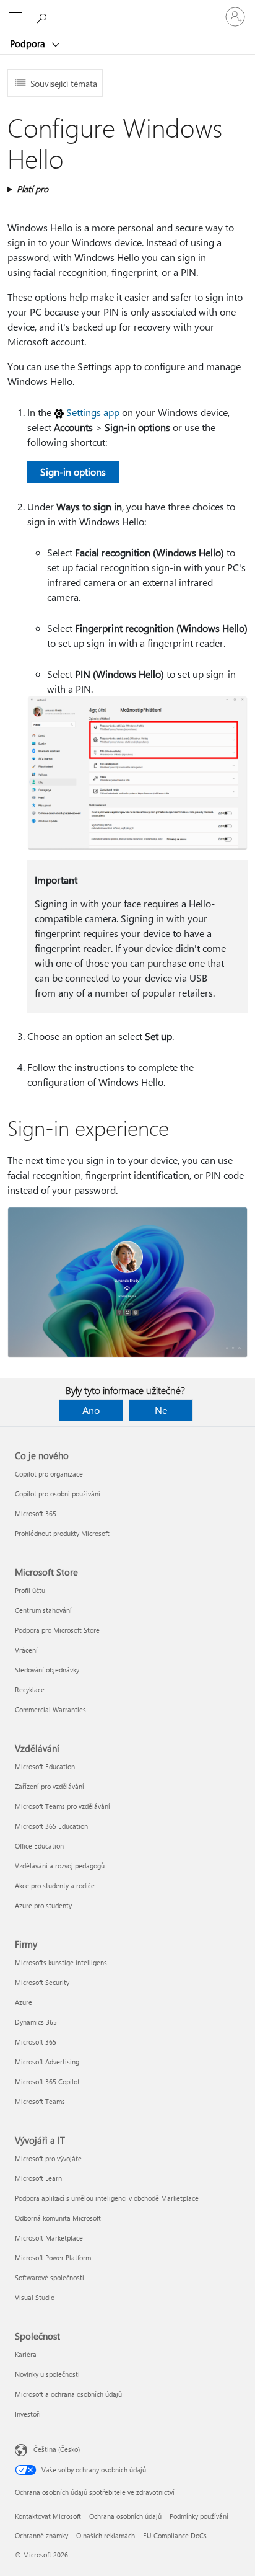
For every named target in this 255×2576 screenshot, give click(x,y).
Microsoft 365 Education (51, 1826)
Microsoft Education (45, 1766)
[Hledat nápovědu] (43, 16)
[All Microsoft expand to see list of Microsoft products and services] (15, 17)
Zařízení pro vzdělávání (50, 1786)
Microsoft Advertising (47, 2062)
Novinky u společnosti (47, 2374)
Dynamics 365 (36, 2022)
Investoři (28, 2414)
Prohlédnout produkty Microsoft (62, 1533)
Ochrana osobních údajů (125, 2516)
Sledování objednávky (47, 1670)
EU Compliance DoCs (175, 2535)
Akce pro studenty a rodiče (55, 1885)
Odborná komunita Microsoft (58, 2218)
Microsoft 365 (36, 1513)
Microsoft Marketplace (49, 2238)
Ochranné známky (41, 2535)
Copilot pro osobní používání (58, 1494)
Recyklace (30, 1690)
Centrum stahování (43, 1610)
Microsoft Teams (40, 2101)
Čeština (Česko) (57, 2449)
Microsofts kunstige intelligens (61, 1962)
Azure (24, 2002)
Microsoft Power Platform (53, 2258)
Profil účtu (30, 1590)
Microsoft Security (42, 1982)
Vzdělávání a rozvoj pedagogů (60, 1866)
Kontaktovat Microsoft (48, 2516)
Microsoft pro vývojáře (48, 2158)
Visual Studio (35, 2297)
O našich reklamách (106, 2535)
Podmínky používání (199, 2516)
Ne (161, 1410)
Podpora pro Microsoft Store (57, 1630)
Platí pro (32, 189)
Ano (91, 1410)
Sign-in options (73, 472)
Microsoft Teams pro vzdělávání (63, 1806)
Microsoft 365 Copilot (47, 2081)
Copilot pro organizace (49, 1474)
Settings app (93, 412)
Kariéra (26, 2354)
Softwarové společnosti (50, 2277)
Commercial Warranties (50, 1709)
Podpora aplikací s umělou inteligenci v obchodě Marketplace (107, 2198)
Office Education (39, 1846)
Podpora (29, 43)
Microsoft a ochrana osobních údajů (68, 2394)
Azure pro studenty (43, 1905)
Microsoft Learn (38, 2178)
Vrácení (26, 1650)
